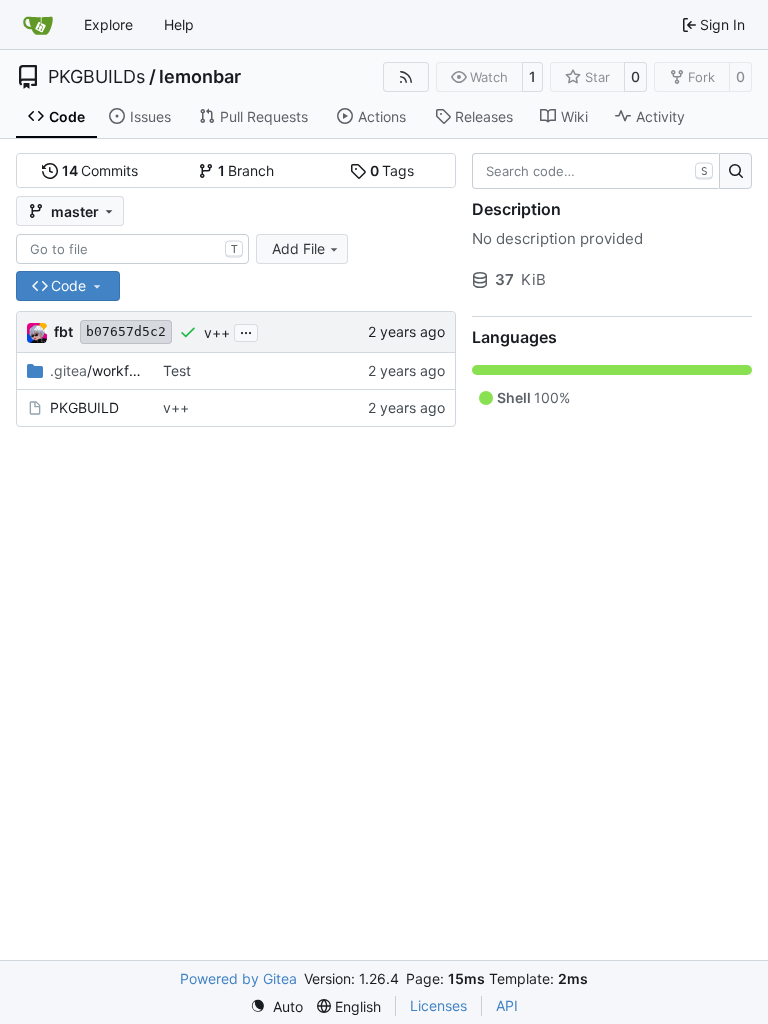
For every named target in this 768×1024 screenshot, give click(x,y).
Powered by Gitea (238, 978)
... (246, 330)
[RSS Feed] (406, 77)
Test (177, 370)
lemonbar (200, 77)
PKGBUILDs (96, 77)
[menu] (276, 1006)
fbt (63, 331)
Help (179, 24)
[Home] (38, 25)
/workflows (96, 370)
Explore (108, 24)
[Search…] (735, 171)
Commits (100, 170)
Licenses (438, 1005)
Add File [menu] (298, 248)
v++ (217, 332)
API (507, 1005)
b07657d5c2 (126, 331)
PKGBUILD (84, 407)
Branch (246, 170)
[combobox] (132, 249)
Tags (392, 170)
